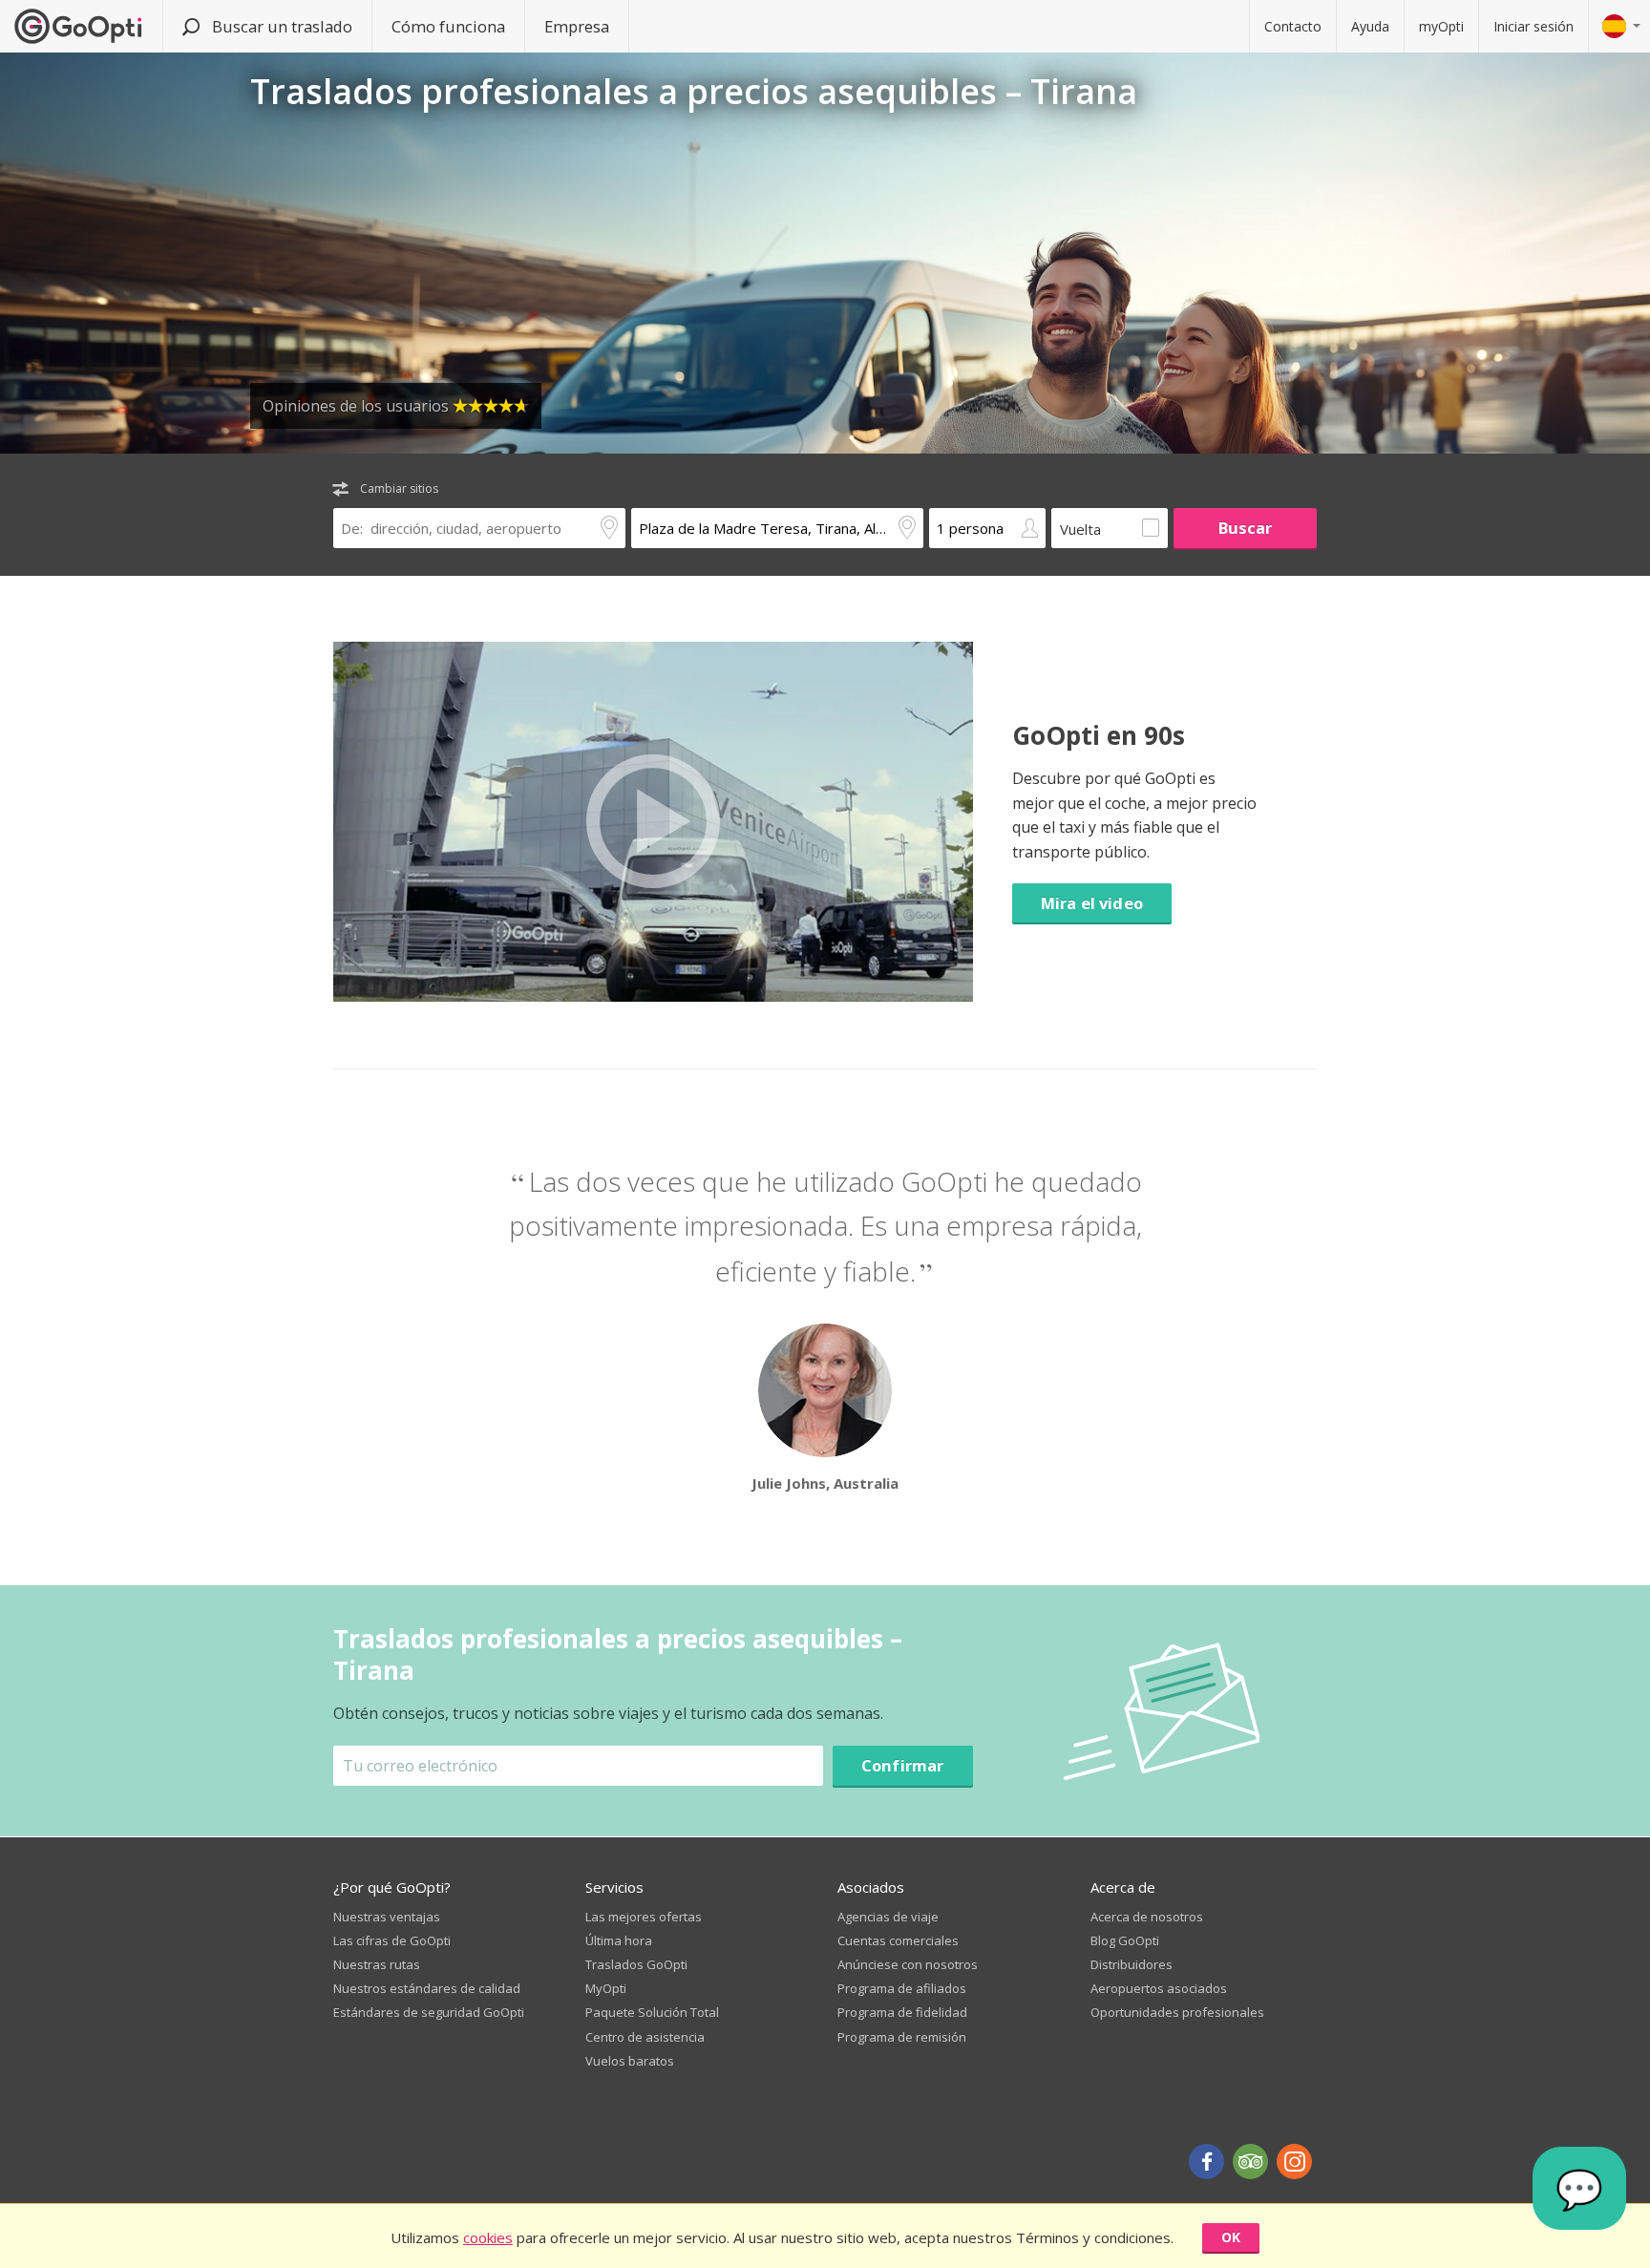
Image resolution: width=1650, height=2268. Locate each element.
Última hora (619, 1940)
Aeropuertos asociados (1159, 1988)
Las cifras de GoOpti (392, 1940)
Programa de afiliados (902, 1988)
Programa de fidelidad (902, 2012)
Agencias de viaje (888, 1917)
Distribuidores (1132, 1964)
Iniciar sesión (1534, 26)
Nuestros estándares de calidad (427, 1988)
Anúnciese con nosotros (908, 1964)
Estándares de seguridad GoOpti (429, 2012)
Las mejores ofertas (644, 1917)
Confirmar (903, 1765)
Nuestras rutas (377, 1964)
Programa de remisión (902, 2037)
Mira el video (1092, 903)
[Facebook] (1206, 2162)
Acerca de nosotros (1147, 1917)
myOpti (1441, 26)
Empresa (577, 26)
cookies (488, 2237)
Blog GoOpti (1125, 1940)
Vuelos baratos (630, 2061)
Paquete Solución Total (652, 2012)
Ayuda (1370, 26)
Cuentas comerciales (898, 1940)
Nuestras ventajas (387, 1917)
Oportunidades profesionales (1177, 2012)
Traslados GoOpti (636, 1964)
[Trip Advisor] (1250, 2162)
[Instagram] (1294, 2162)
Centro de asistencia (645, 2037)
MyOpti (606, 1988)
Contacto (1293, 26)
